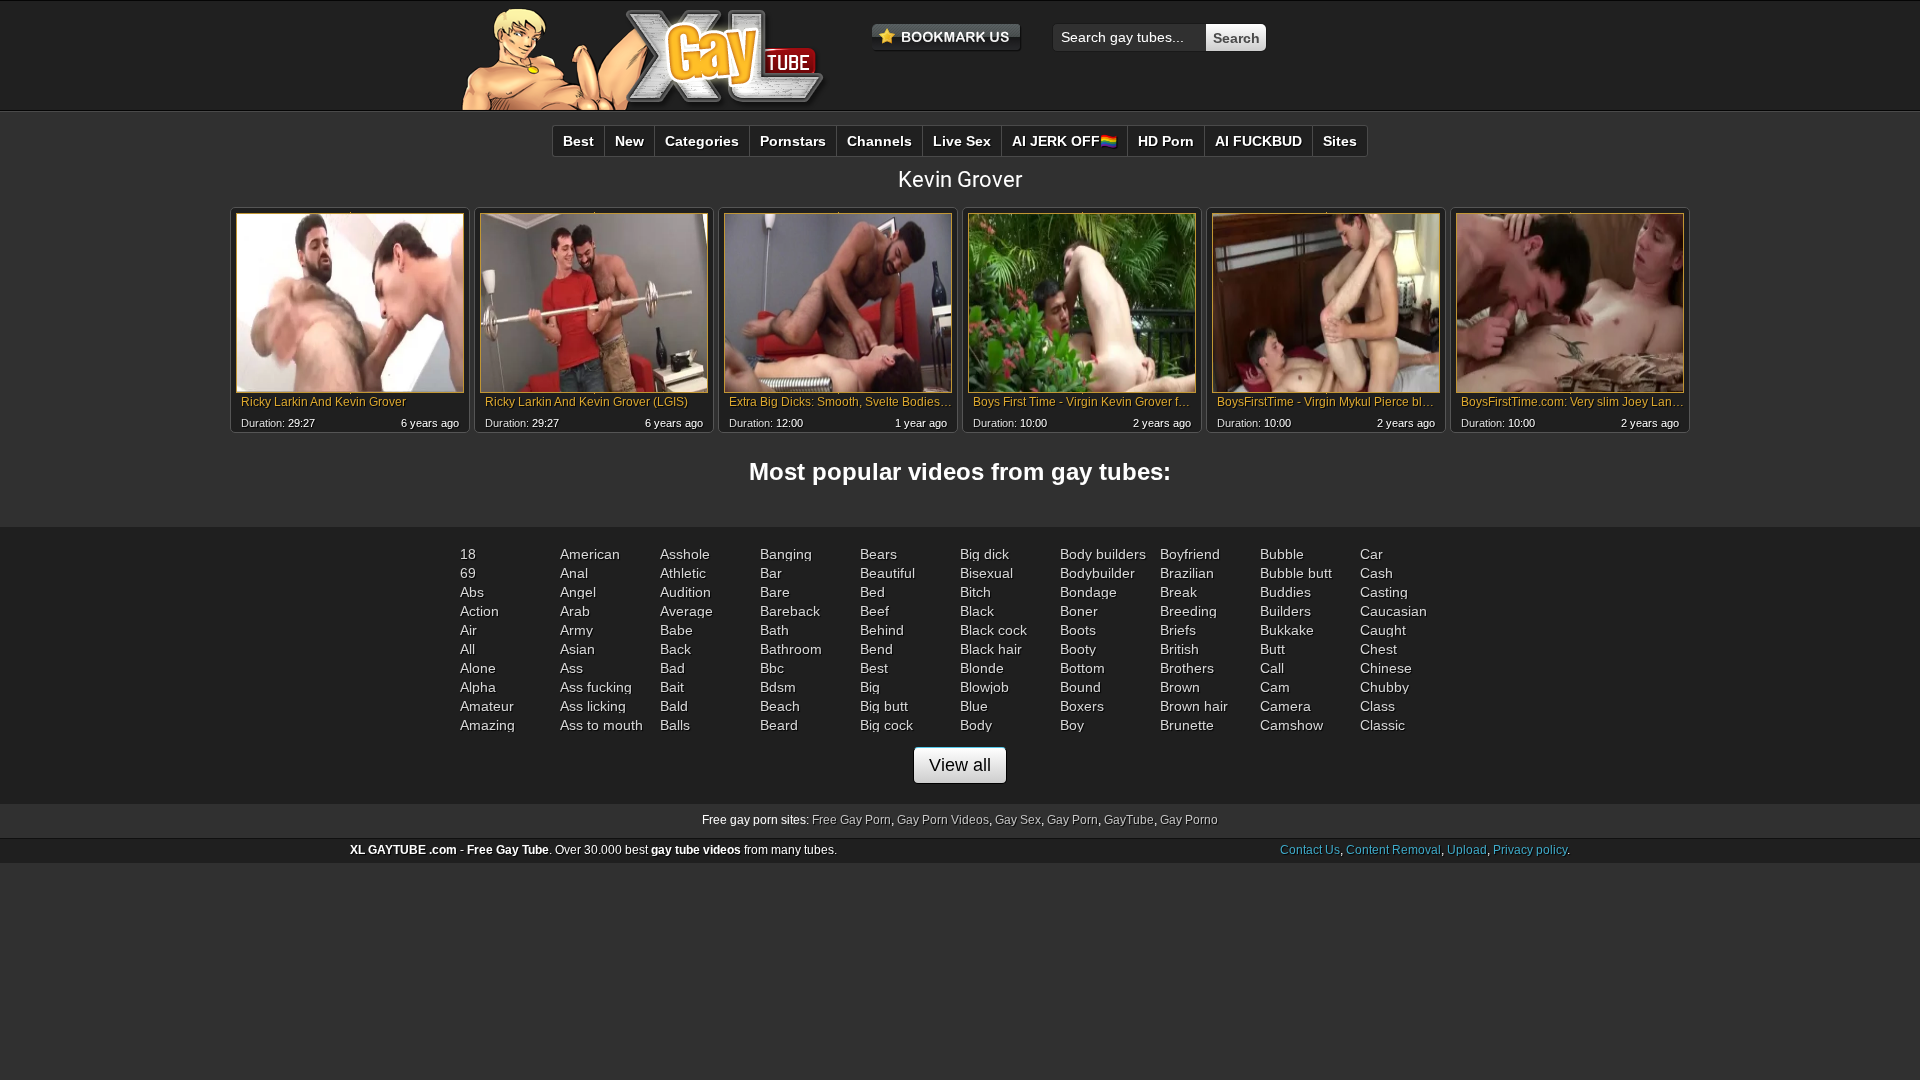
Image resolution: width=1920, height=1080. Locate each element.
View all (960, 765)
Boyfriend (1190, 554)
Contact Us (1310, 850)
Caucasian (1393, 611)
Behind (882, 630)
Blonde (982, 668)
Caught (1383, 630)
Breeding (1188, 611)
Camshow (1291, 725)
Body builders (1103, 554)
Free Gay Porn (851, 820)
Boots (1078, 630)
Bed (872, 592)
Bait (672, 687)
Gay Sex (1018, 820)
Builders (1285, 611)
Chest (1378, 649)
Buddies (1285, 592)
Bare (775, 592)
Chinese (1386, 668)
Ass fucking (596, 687)
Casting (1384, 592)
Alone (478, 668)
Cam (1275, 687)
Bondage (1088, 592)
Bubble (1282, 554)
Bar (771, 573)
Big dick (984, 554)
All (467, 649)
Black (977, 611)
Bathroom (791, 649)
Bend (876, 649)
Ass (571, 668)
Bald (674, 706)
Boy (1072, 725)
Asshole (685, 554)
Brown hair (1194, 706)
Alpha (478, 687)
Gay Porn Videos (943, 820)
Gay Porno (1189, 820)
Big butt (884, 706)
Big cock (886, 725)
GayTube (1129, 820)
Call (1272, 668)
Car (1371, 554)
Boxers (1082, 706)
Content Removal (1393, 850)
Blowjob (984, 687)
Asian (577, 649)
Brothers (1187, 668)
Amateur (487, 706)
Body (976, 725)
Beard (779, 725)
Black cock (993, 630)
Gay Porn (1072, 820)
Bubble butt (1296, 573)
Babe (676, 630)
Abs (472, 592)
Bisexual (986, 573)
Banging (786, 554)
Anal (574, 573)
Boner (1079, 611)
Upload (1467, 850)
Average (686, 611)
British (1179, 649)
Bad (672, 668)
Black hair (991, 649)
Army (576, 630)
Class (1377, 706)
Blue (974, 706)
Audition (685, 592)
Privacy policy (1530, 850)
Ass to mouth (601, 725)
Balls (675, 725)
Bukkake (1287, 630)
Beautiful (887, 573)
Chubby (1384, 687)
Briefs (1178, 630)
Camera (1285, 706)
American (590, 554)
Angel (578, 592)
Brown (1180, 687)
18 (468, 554)
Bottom (1082, 668)
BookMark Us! (947, 38)
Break (1178, 592)
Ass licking (593, 706)
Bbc (772, 668)
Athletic (683, 573)
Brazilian (1187, 573)
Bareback (790, 611)
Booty (1078, 649)
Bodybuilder (1097, 573)
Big (870, 687)
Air (468, 630)
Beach (780, 706)
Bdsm (778, 687)
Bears (878, 554)
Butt (1272, 649)
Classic (1382, 725)
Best (874, 668)
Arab (575, 611)
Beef (874, 611)
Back (675, 649)
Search (1236, 38)
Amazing (487, 725)
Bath (774, 630)
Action (479, 611)
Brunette (1187, 725)
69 (468, 573)
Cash (1376, 573)
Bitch (975, 592)
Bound (1080, 687)
